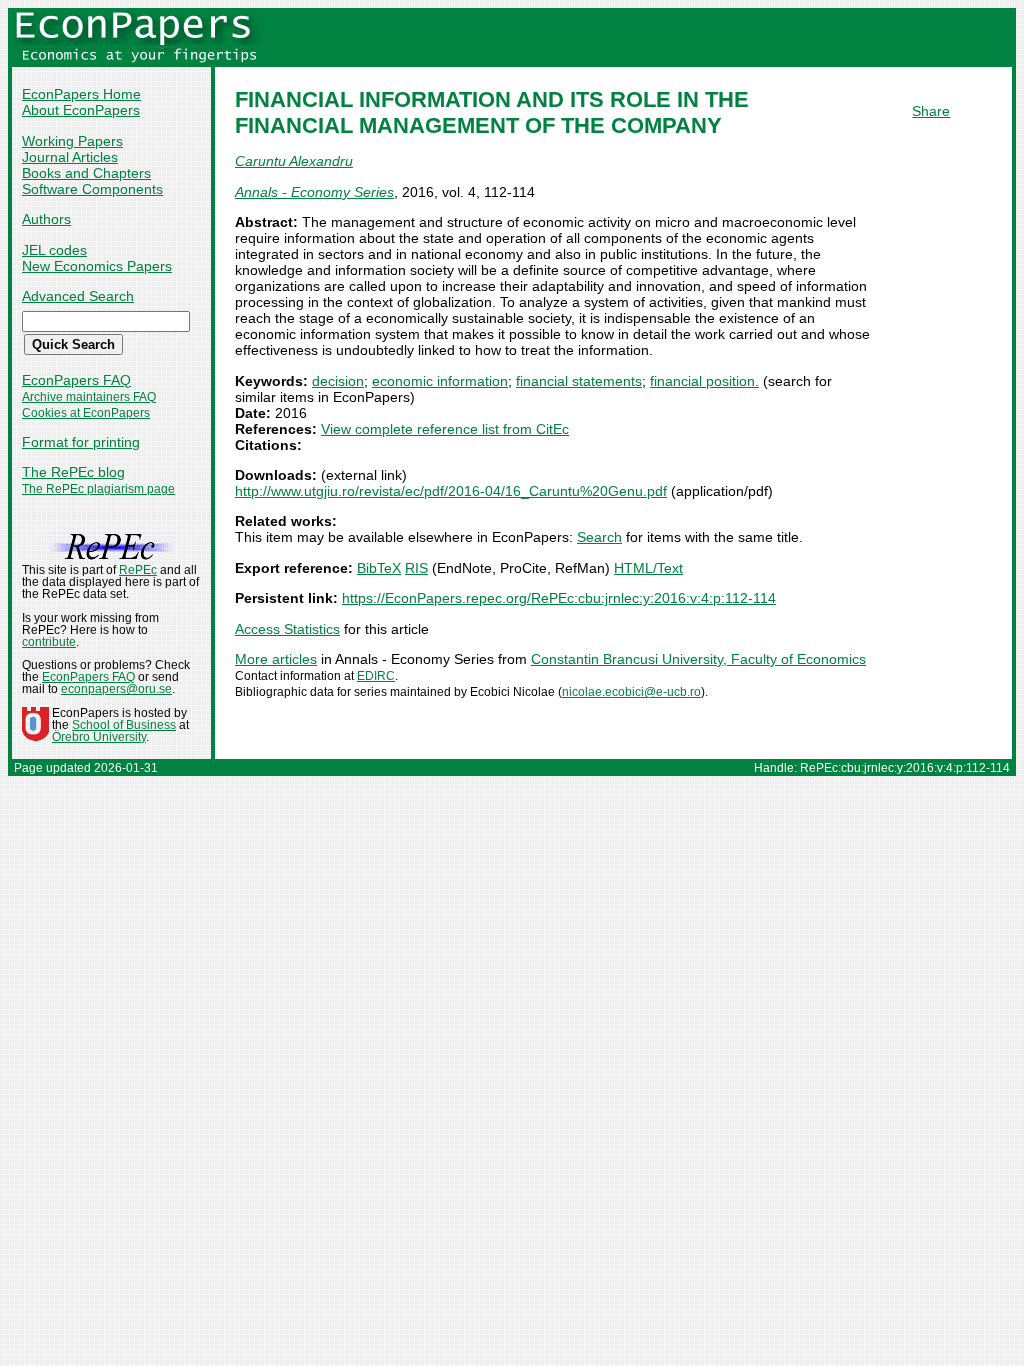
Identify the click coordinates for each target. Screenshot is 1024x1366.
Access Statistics (287, 629)
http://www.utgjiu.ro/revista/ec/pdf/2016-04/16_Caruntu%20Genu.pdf (451, 491)
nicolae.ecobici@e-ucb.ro (631, 692)
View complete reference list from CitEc (445, 429)
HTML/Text (648, 568)
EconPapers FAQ (76, 380)
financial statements (579, 381)
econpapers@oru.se (116, 689)
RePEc (138, 570)
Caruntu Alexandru (294, 161)
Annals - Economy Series (314, 192)
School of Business (124, 725)
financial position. (704, 381)
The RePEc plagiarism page (98, 489)
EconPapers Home (81, 94)
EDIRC (376, 676)
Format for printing (81, 442)
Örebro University (99, 737)
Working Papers (72, 141)
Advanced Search (78, 296)
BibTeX (379, 568)
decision (338, 381)
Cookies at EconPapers (86, 413)
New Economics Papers (97, 266)
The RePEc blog (73, 472)
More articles (276, 659)
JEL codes (54, 250)
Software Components (92, 189)
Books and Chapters (86, 173)
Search (599, 537)
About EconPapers (81, 110)
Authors (46, 219)
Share (931, 111)
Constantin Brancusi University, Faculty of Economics (698, 659)
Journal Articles (70, 157)
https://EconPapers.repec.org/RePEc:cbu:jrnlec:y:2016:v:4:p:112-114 (559, 598)
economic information (440, 381)
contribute (49, 642)
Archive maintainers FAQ (89, 397)
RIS (416, 568)
